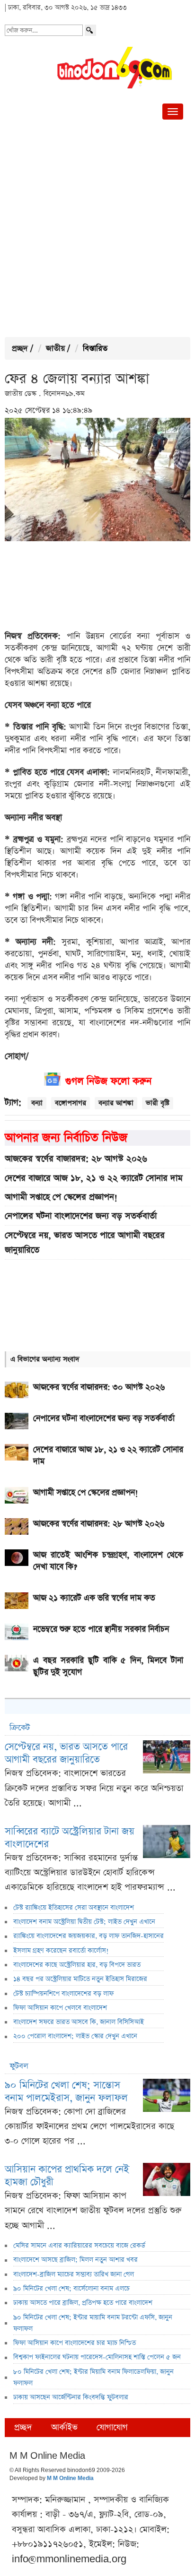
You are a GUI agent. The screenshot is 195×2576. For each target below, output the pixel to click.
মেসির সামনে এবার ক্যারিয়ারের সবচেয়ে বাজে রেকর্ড (79, 2246)
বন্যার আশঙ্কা (116, 1103)
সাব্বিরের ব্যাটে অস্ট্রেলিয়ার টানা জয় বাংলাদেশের (70, 1838)
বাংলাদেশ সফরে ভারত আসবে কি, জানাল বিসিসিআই (79, 2022)
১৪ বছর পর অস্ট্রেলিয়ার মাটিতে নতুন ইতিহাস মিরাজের (80, 1979)
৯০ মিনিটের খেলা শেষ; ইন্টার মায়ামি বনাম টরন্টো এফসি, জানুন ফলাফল (93, 2323)
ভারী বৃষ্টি (158, 1103)
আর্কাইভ (64, 2427)
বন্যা (37, 1103)
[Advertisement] (97, 230)
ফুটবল (19, 2066)
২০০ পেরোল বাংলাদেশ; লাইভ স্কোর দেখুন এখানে (75, 2036)
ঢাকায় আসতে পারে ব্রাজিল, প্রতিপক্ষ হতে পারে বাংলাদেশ (83, 2303)
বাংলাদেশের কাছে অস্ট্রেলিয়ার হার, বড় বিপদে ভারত (77, 1965)
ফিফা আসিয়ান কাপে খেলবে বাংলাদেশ (60, 2008)
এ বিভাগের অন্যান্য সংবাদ (45, 1359)
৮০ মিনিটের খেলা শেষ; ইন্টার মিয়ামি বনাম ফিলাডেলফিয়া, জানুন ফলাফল (93, 2377)
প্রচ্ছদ (20, 349)
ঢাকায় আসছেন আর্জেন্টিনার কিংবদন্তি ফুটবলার (71, 2397)
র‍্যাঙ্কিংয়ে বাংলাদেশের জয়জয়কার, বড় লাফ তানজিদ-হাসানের (89, 1936)
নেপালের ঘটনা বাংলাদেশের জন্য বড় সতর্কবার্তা (81, 1216)
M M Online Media (70, 2479)
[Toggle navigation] (173, 112)
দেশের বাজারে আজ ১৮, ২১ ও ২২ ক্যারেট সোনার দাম (94, 1178)
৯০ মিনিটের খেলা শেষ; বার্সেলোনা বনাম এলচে (71, 2289)
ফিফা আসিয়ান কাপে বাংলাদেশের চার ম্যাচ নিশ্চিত (75, 2343)
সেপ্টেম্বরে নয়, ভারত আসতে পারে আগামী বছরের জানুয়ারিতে (85, 1243)
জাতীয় (55, 349)
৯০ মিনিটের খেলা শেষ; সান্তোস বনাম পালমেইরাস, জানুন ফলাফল (66, 2092)
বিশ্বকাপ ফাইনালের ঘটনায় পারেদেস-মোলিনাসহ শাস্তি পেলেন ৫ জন (97, 2357)
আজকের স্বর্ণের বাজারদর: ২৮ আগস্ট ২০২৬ (76, 1159)
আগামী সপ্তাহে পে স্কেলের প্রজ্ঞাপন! (61, 1197)
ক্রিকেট (20, 1728)
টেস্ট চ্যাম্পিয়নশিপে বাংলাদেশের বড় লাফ (63, 1994)
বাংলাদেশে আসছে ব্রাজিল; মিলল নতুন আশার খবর (75, 2260)
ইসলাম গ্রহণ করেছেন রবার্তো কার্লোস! (61, 1951)
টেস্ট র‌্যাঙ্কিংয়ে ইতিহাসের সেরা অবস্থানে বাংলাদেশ (74, 1908)
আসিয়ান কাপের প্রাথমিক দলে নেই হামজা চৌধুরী (67, 2176)
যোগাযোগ (112, 2427)
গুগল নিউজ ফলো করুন (108, 1081)
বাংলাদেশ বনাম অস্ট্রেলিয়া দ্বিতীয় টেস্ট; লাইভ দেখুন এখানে (84, 1922)
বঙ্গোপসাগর (71, 1103)
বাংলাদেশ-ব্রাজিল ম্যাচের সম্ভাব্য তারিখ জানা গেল (74, 2274)
